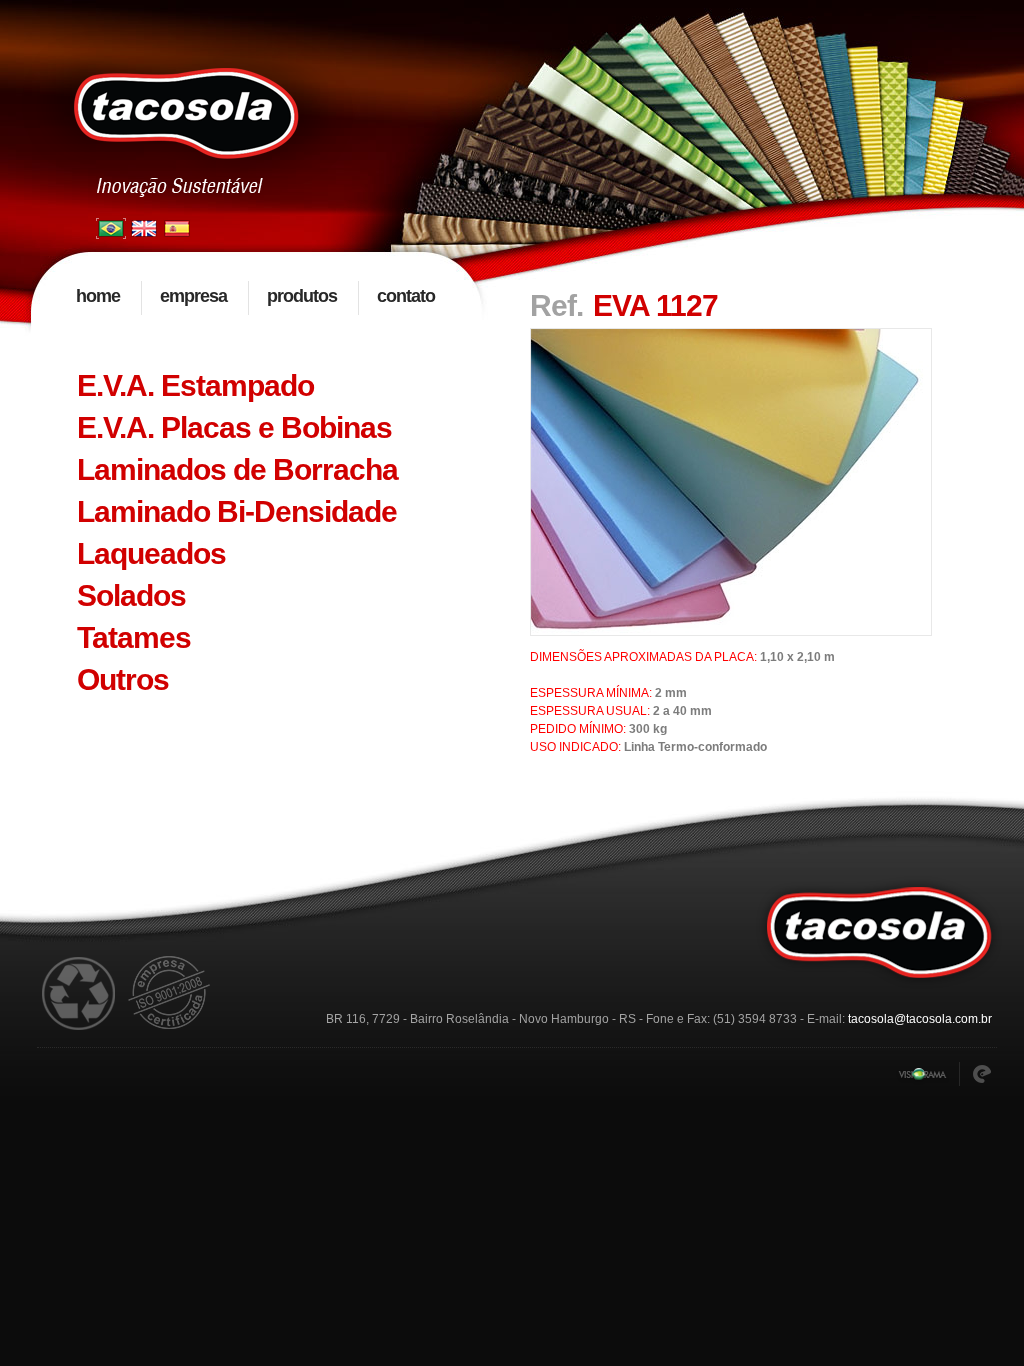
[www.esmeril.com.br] (982, 1074)
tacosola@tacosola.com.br (920, 1019)
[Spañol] (177, 225)
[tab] (257, 386)
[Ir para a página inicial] (187, 113)
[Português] (111, 225)
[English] (144, 225)
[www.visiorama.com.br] (922, 1076)
